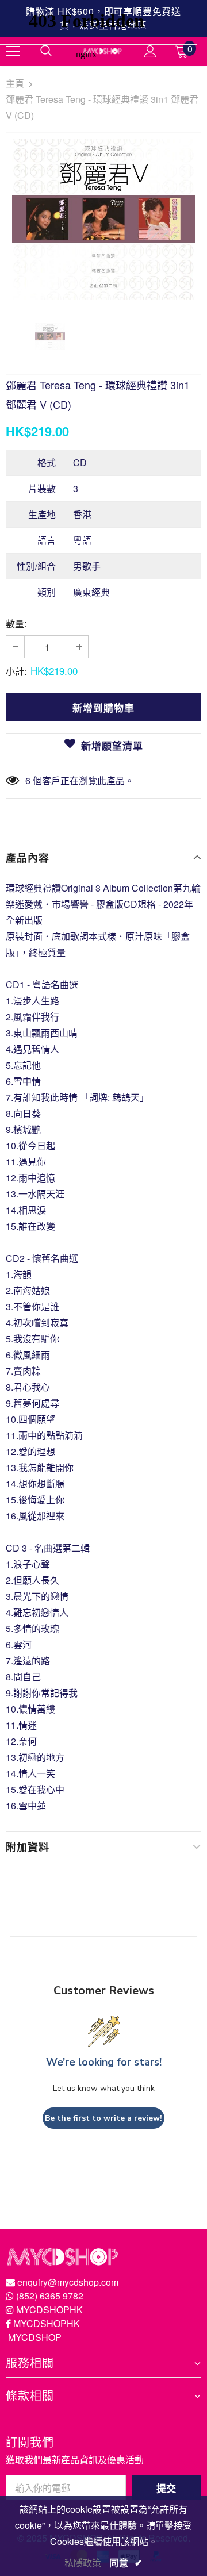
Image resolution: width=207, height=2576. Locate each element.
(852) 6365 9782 (50, 2296)
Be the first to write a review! (103, 2118)
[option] (103, 219)
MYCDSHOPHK (49, 2310)
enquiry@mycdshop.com (68, 2282)
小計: (16, 671)
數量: (16, 623)
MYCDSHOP (35, 2337)
